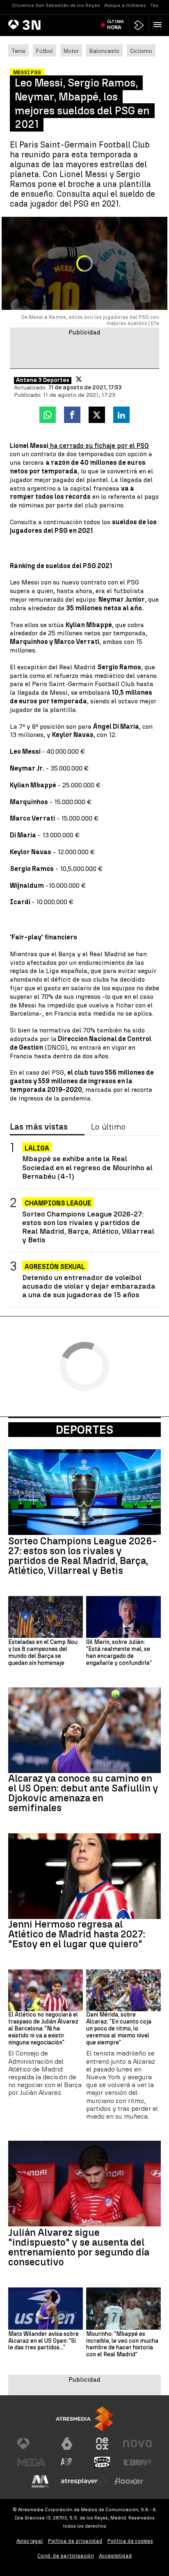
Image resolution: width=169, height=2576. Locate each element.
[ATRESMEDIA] (84, 2419)
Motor (71, 51)
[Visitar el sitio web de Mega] (32, 2462)
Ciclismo (141, 51)
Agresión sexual (55, 1267)
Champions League (58, 1203)
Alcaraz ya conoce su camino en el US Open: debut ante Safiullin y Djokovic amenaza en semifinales (83, 1793)
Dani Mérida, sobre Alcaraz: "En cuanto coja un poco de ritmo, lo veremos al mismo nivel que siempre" (119, 2029)
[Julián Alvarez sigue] (84, 2184)
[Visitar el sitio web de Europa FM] (137, 2462)
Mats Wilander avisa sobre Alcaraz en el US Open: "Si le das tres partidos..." (43, 2341)
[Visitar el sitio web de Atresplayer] (84, 2481)
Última (115, 25)
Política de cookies (130, 2541)
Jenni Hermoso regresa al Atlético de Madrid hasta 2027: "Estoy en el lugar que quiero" (77, 1934)
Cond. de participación (66, 2556)
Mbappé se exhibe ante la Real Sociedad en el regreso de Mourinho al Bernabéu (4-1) (87, 1167)
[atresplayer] (139, 25)
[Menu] (159, 25)
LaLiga (37, 1148)
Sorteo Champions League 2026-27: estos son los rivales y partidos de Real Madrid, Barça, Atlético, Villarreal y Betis (88, 1227)
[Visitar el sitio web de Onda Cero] (102, 2462)
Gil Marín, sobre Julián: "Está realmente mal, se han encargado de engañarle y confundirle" (119, 1653)
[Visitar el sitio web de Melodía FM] (40, 2481)
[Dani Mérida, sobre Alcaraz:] (123, 1990)
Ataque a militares (125, 5)
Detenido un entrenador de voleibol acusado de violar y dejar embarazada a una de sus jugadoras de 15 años (89, 1286)
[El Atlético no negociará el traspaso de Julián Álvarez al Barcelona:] (46, 1990)
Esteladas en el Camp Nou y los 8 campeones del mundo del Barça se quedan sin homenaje (43, 1653)
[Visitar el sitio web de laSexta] (67, 2444)
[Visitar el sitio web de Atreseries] (67, 2462)
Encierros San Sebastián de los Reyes (56, 5)
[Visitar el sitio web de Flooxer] (129, 2481)
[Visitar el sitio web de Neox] (102, 2444)
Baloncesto (104, 51)
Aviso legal (30, 2541)
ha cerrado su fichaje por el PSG (99, 446)
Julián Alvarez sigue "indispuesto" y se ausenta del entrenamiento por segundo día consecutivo (79, 2247)
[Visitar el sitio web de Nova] (137, 2444)
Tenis (18, 51)
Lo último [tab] (108, 1127)
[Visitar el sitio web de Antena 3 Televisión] (32, 2444)
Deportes (84, 1430)
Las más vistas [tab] (39, 1127)
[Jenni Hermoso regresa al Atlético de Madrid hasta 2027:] (84, 1876)
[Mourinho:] (123, 2308)
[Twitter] (79, 379)
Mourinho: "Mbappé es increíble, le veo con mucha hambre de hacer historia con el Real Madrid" (122, 2344)
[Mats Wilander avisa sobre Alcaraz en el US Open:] (46, 2308)
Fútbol (45, 51)
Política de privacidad (75, 2541)
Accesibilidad (115, 2556)
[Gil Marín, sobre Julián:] (123, 1617)
